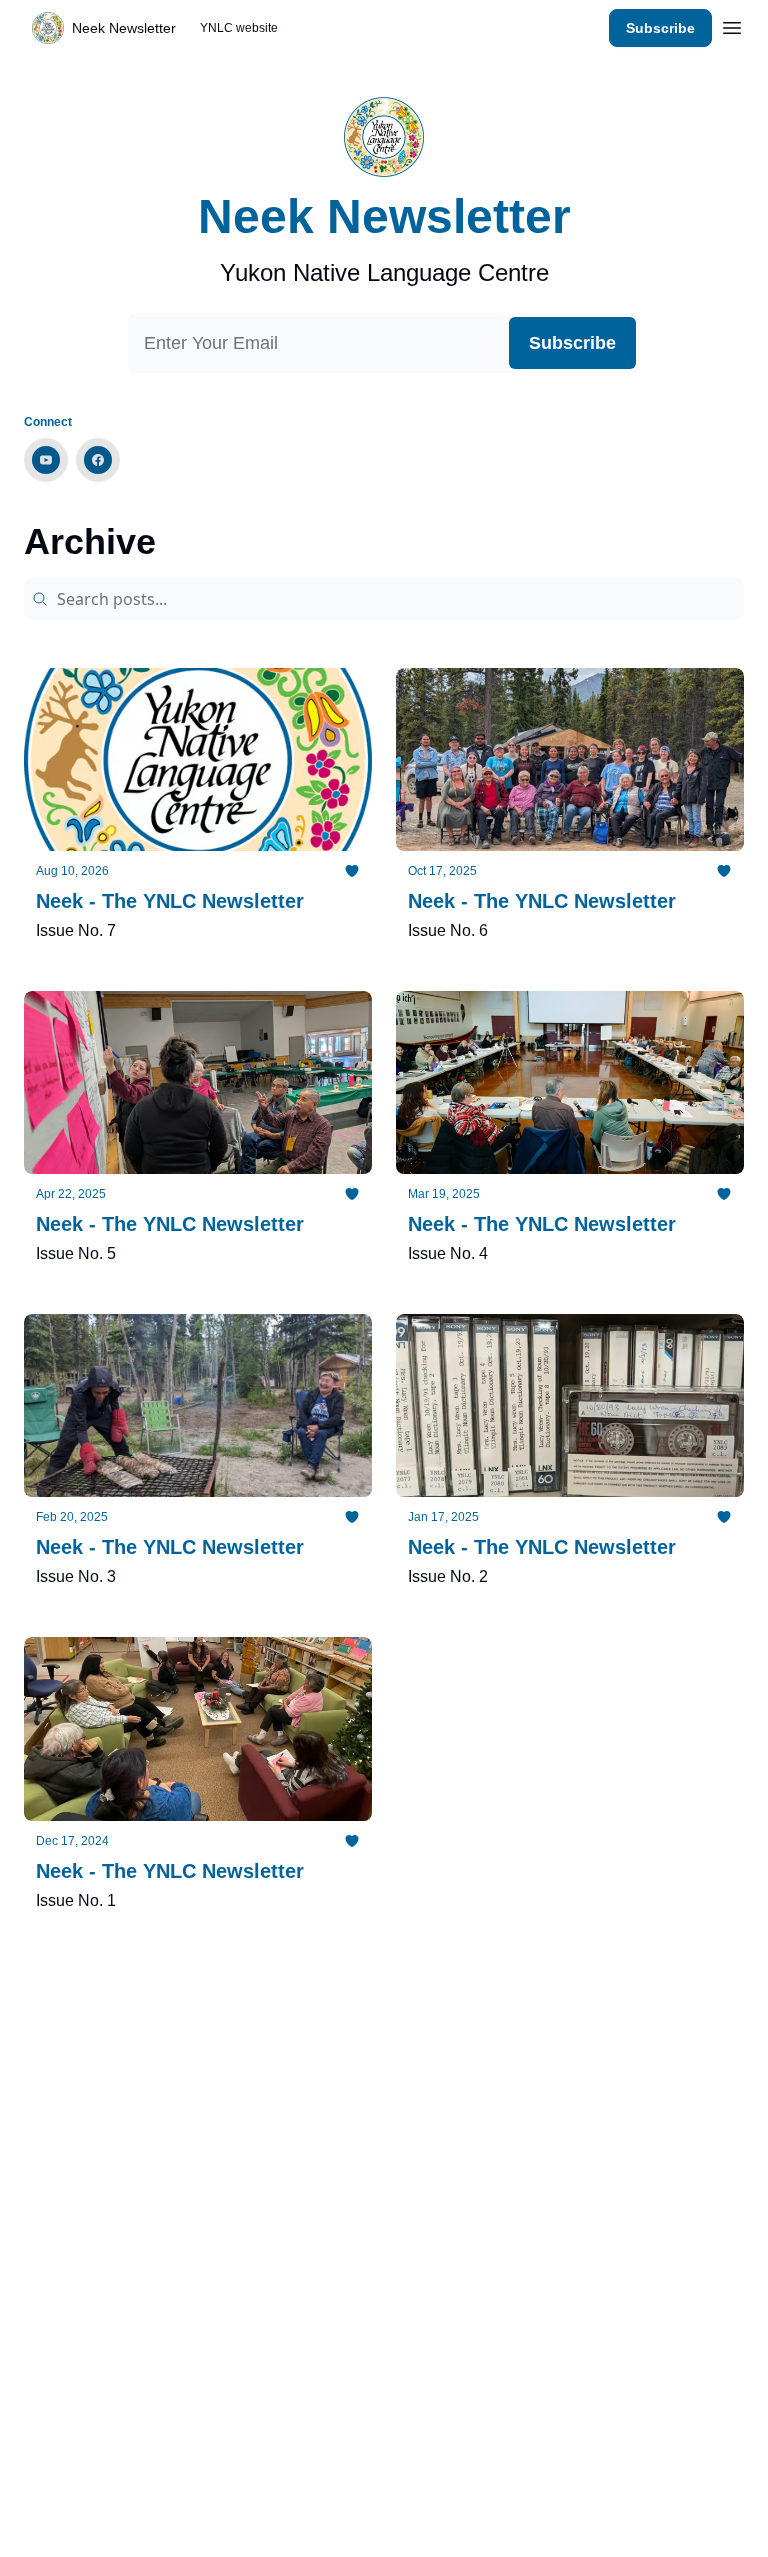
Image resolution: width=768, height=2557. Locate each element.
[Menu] (732, 25)
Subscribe (660, 28)
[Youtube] (46, 460)
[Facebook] (98, 460)
